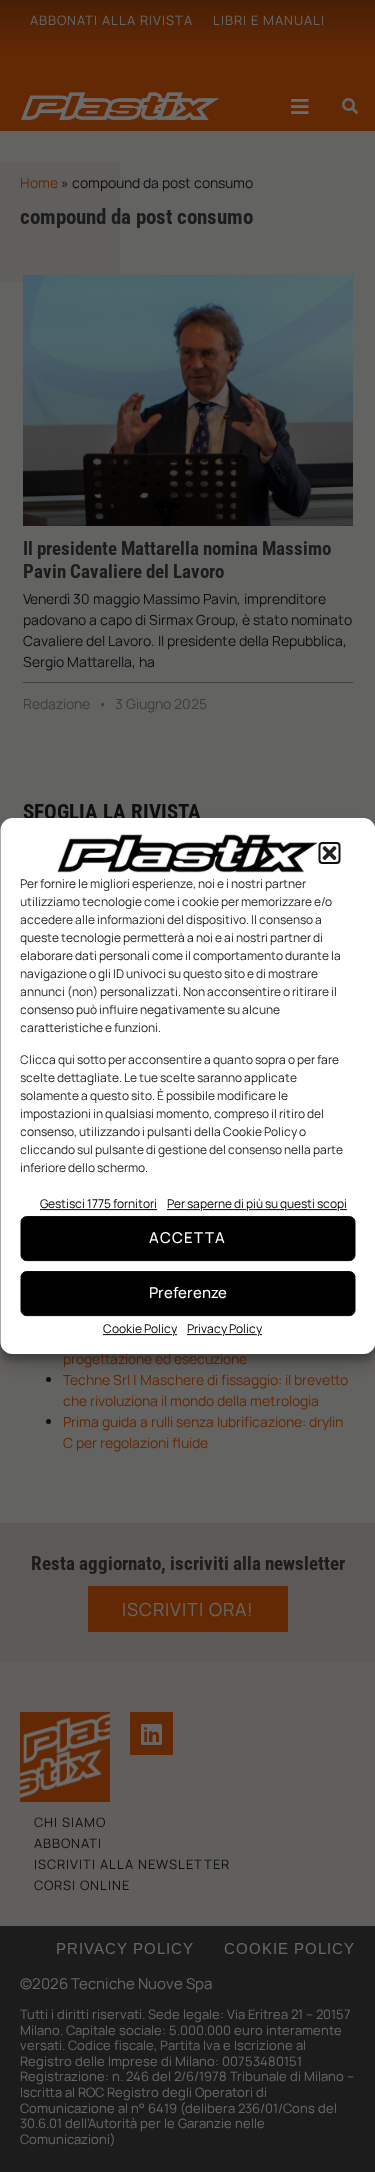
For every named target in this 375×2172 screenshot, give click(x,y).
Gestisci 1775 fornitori (98, 1203)
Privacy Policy (224, 1328)
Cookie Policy (140, 1328)
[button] (329, 853)
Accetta (187, 1237)
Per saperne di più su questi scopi (257, 1203)
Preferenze (188, 1292)
